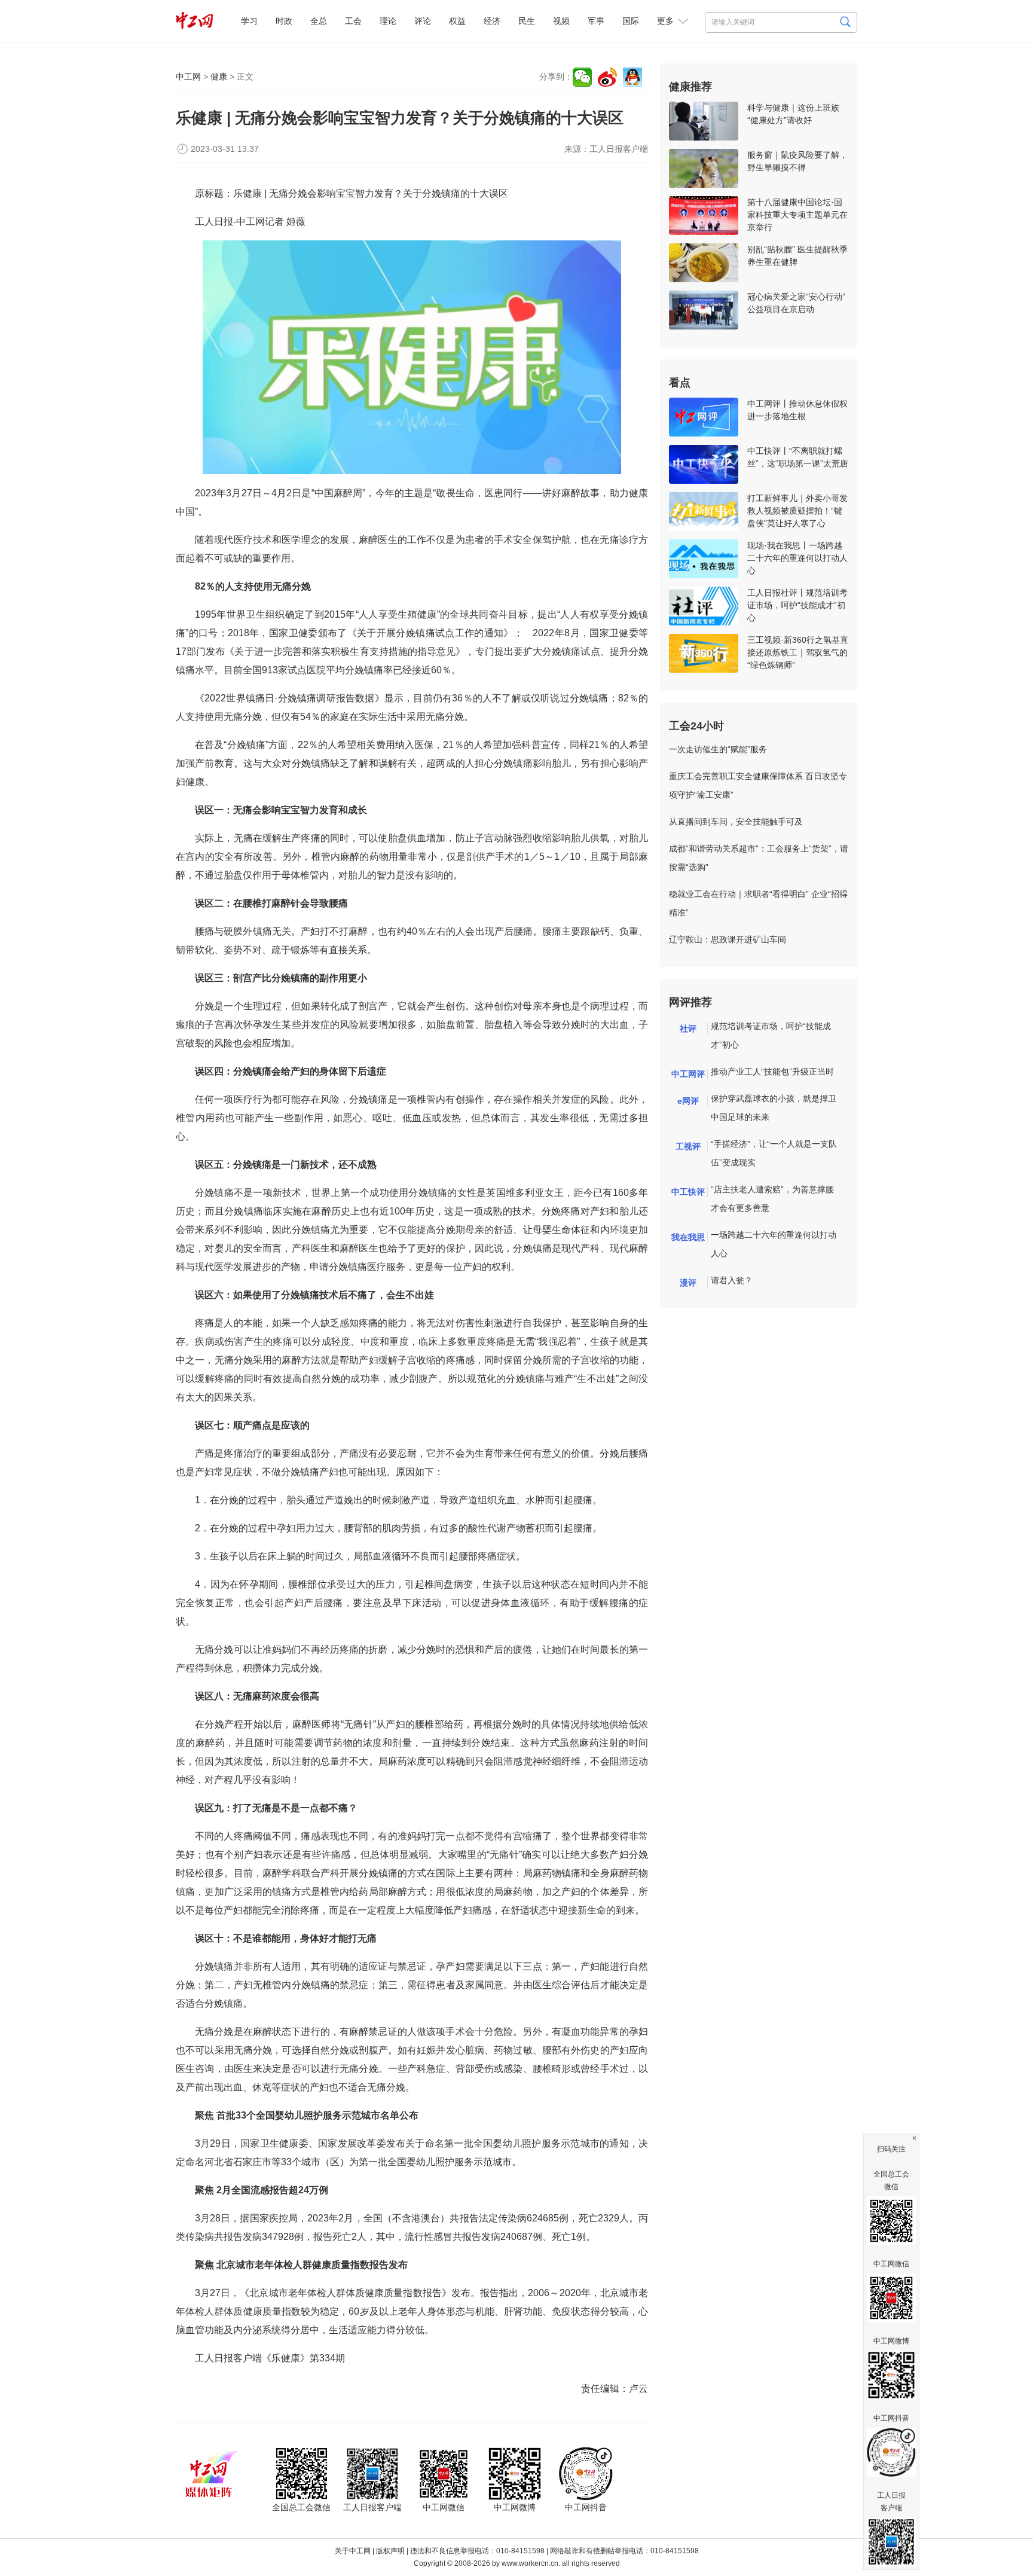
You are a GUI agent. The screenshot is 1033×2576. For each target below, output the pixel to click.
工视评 (688, 1146)
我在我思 (688, 1237)
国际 (631, 21)
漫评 (688, 1283)
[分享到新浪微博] (607, 77)
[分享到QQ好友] (632, 77)
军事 (596, 21)
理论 (388, 21)
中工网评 (688, 1074)
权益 (457, 21)
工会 (353, 21)
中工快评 (688, 1192)
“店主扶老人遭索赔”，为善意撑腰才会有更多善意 (772, 1199)
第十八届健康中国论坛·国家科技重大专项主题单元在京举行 (797, 215)
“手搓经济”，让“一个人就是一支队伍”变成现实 (774, 1153)
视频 (561, 21)
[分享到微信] (582, 77)
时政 (284, 21)
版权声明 (390, 2551)
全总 (319, 21)
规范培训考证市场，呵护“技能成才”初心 (771, 1035)
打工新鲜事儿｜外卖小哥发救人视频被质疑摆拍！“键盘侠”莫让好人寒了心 (797, 511)
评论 (423, 21)
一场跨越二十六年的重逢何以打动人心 (774, 1244)
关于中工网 (353, 2551)
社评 (688, 1028)
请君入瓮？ (732, 1280)
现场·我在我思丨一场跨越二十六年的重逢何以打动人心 (797, 558)
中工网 (188, 77)
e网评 (688, 1101)
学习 (249, 21)
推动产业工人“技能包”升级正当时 (772, 1072)
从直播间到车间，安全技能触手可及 (736, 822)
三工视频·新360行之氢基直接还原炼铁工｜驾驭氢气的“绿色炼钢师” (798, 652)
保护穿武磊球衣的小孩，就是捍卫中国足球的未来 (774, 1108)
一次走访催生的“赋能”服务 (718, 749)
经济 (492, 21)
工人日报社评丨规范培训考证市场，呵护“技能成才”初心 (797, 605)
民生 (527, 21)
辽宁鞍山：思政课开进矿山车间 (728, 939)
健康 (219, 77)
